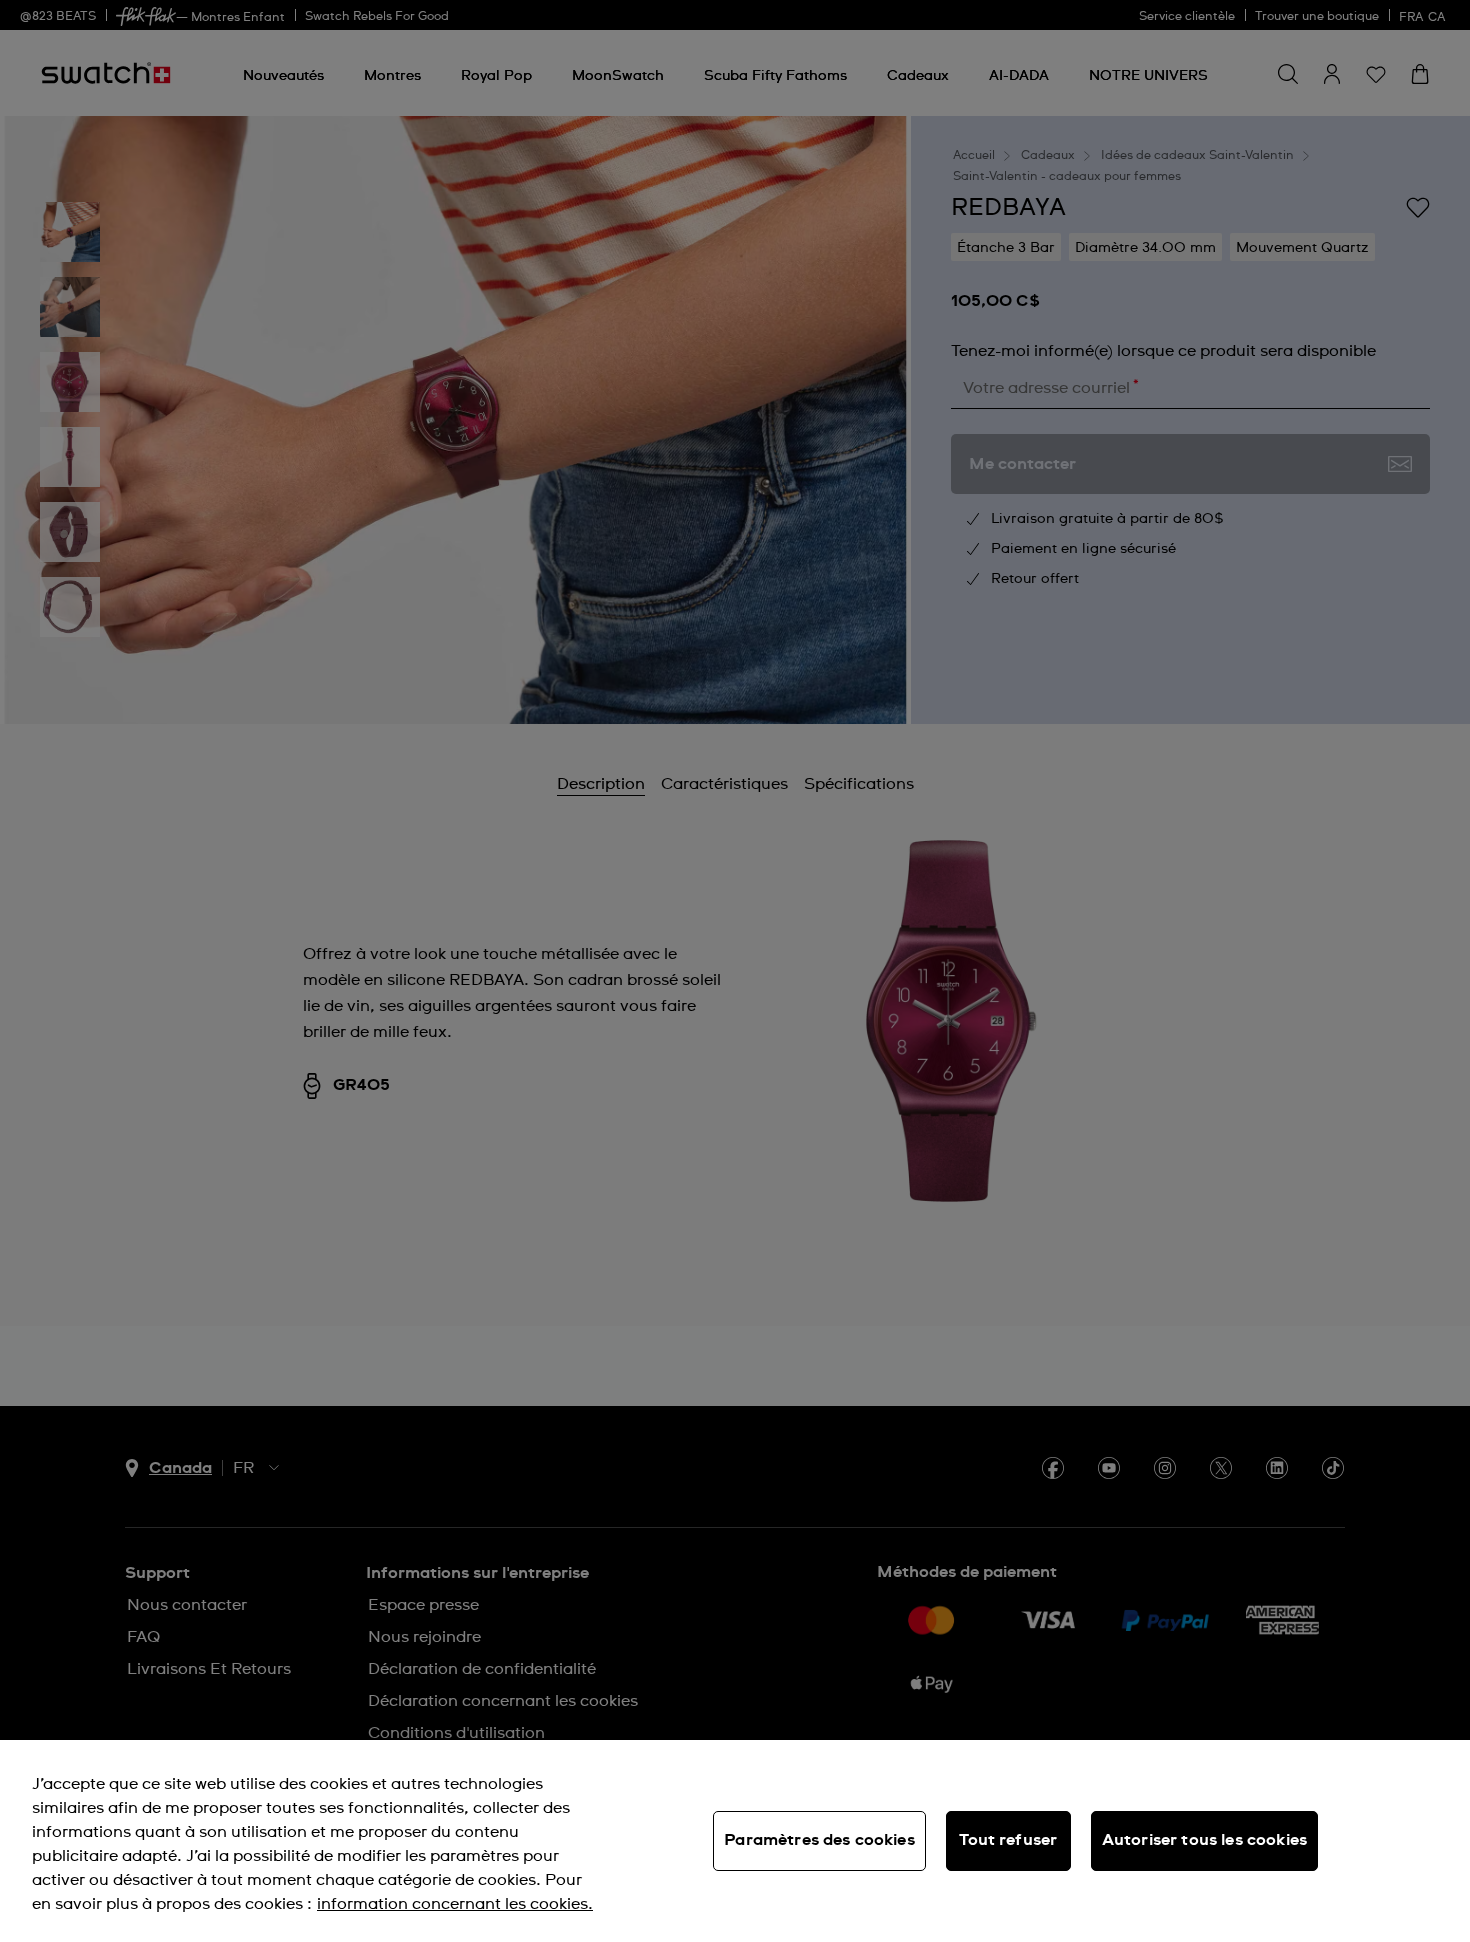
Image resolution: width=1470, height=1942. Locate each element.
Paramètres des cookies (819, 1840)
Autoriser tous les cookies (1204, 1840)
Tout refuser (1008, 1840)
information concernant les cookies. (455, 1904)
